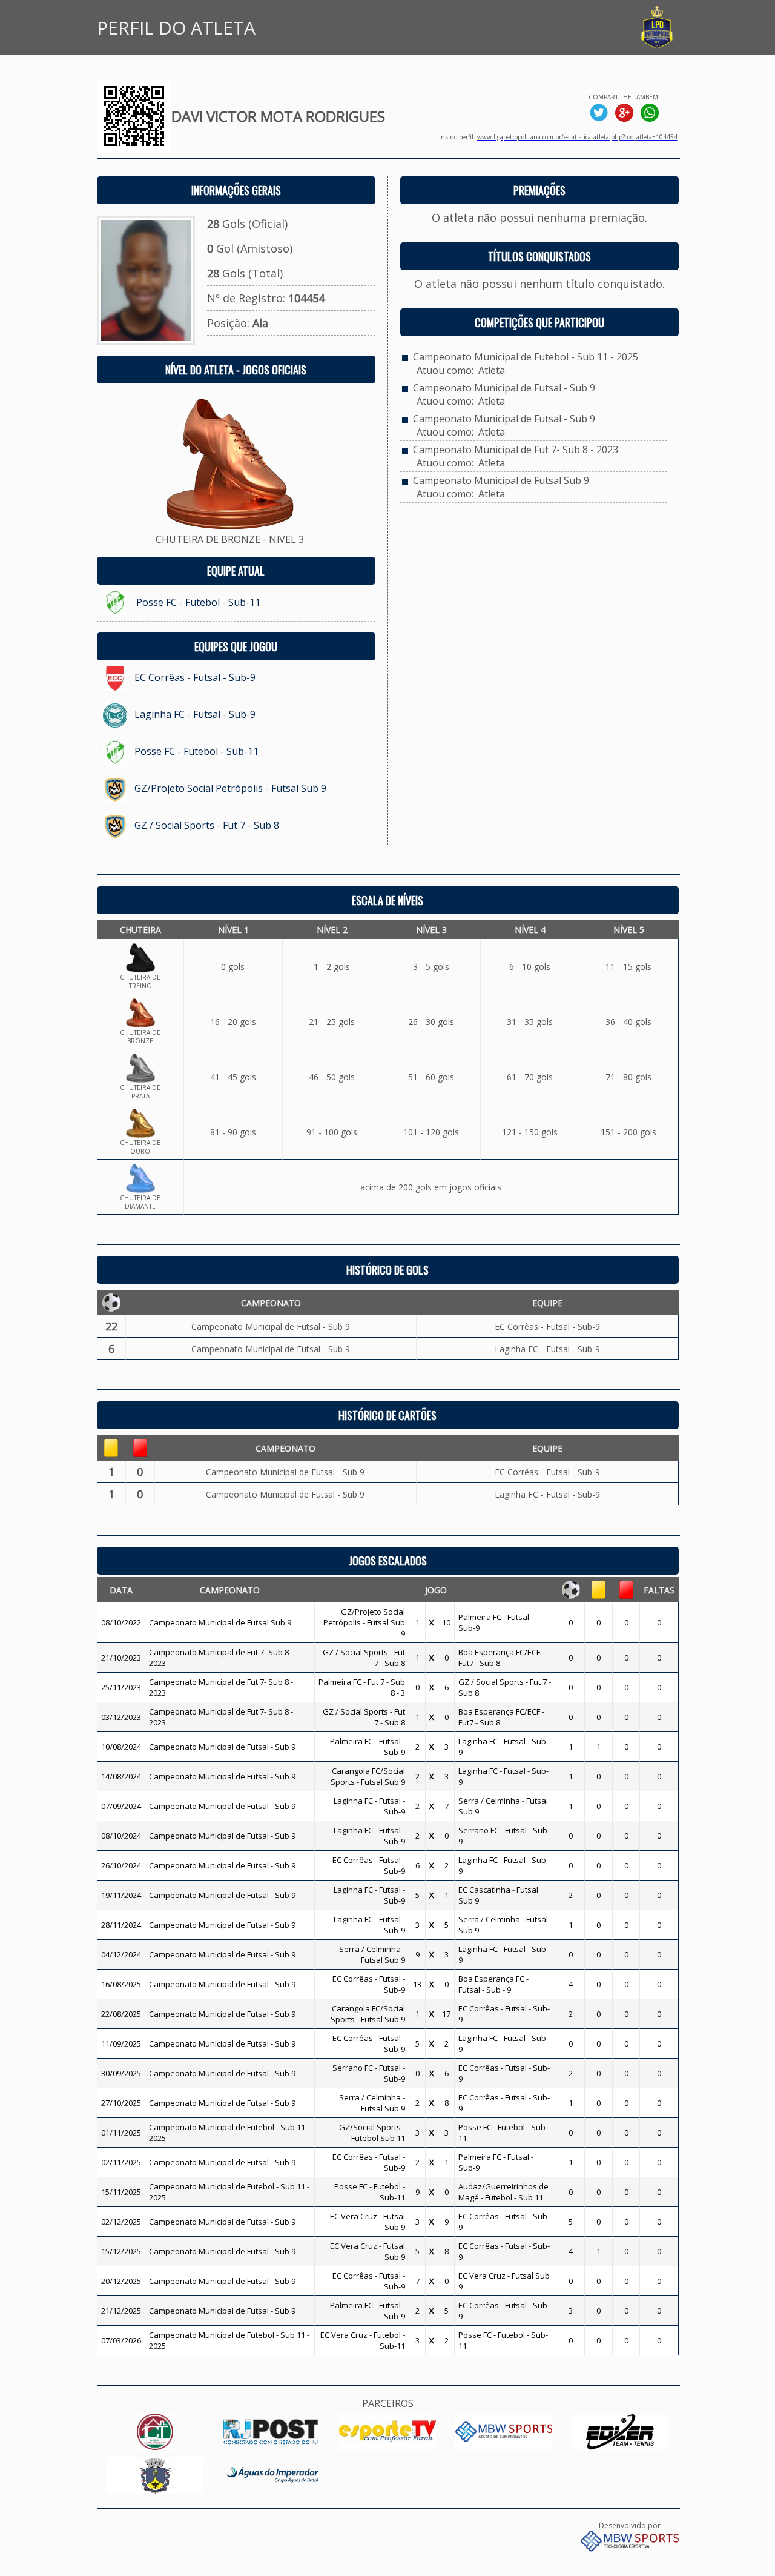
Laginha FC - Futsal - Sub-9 (195, 714)
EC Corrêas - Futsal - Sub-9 (195, 677)
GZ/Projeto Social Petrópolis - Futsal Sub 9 (230, 788)
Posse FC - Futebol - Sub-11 (198, 602)
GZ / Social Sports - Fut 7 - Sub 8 (207, 825)
